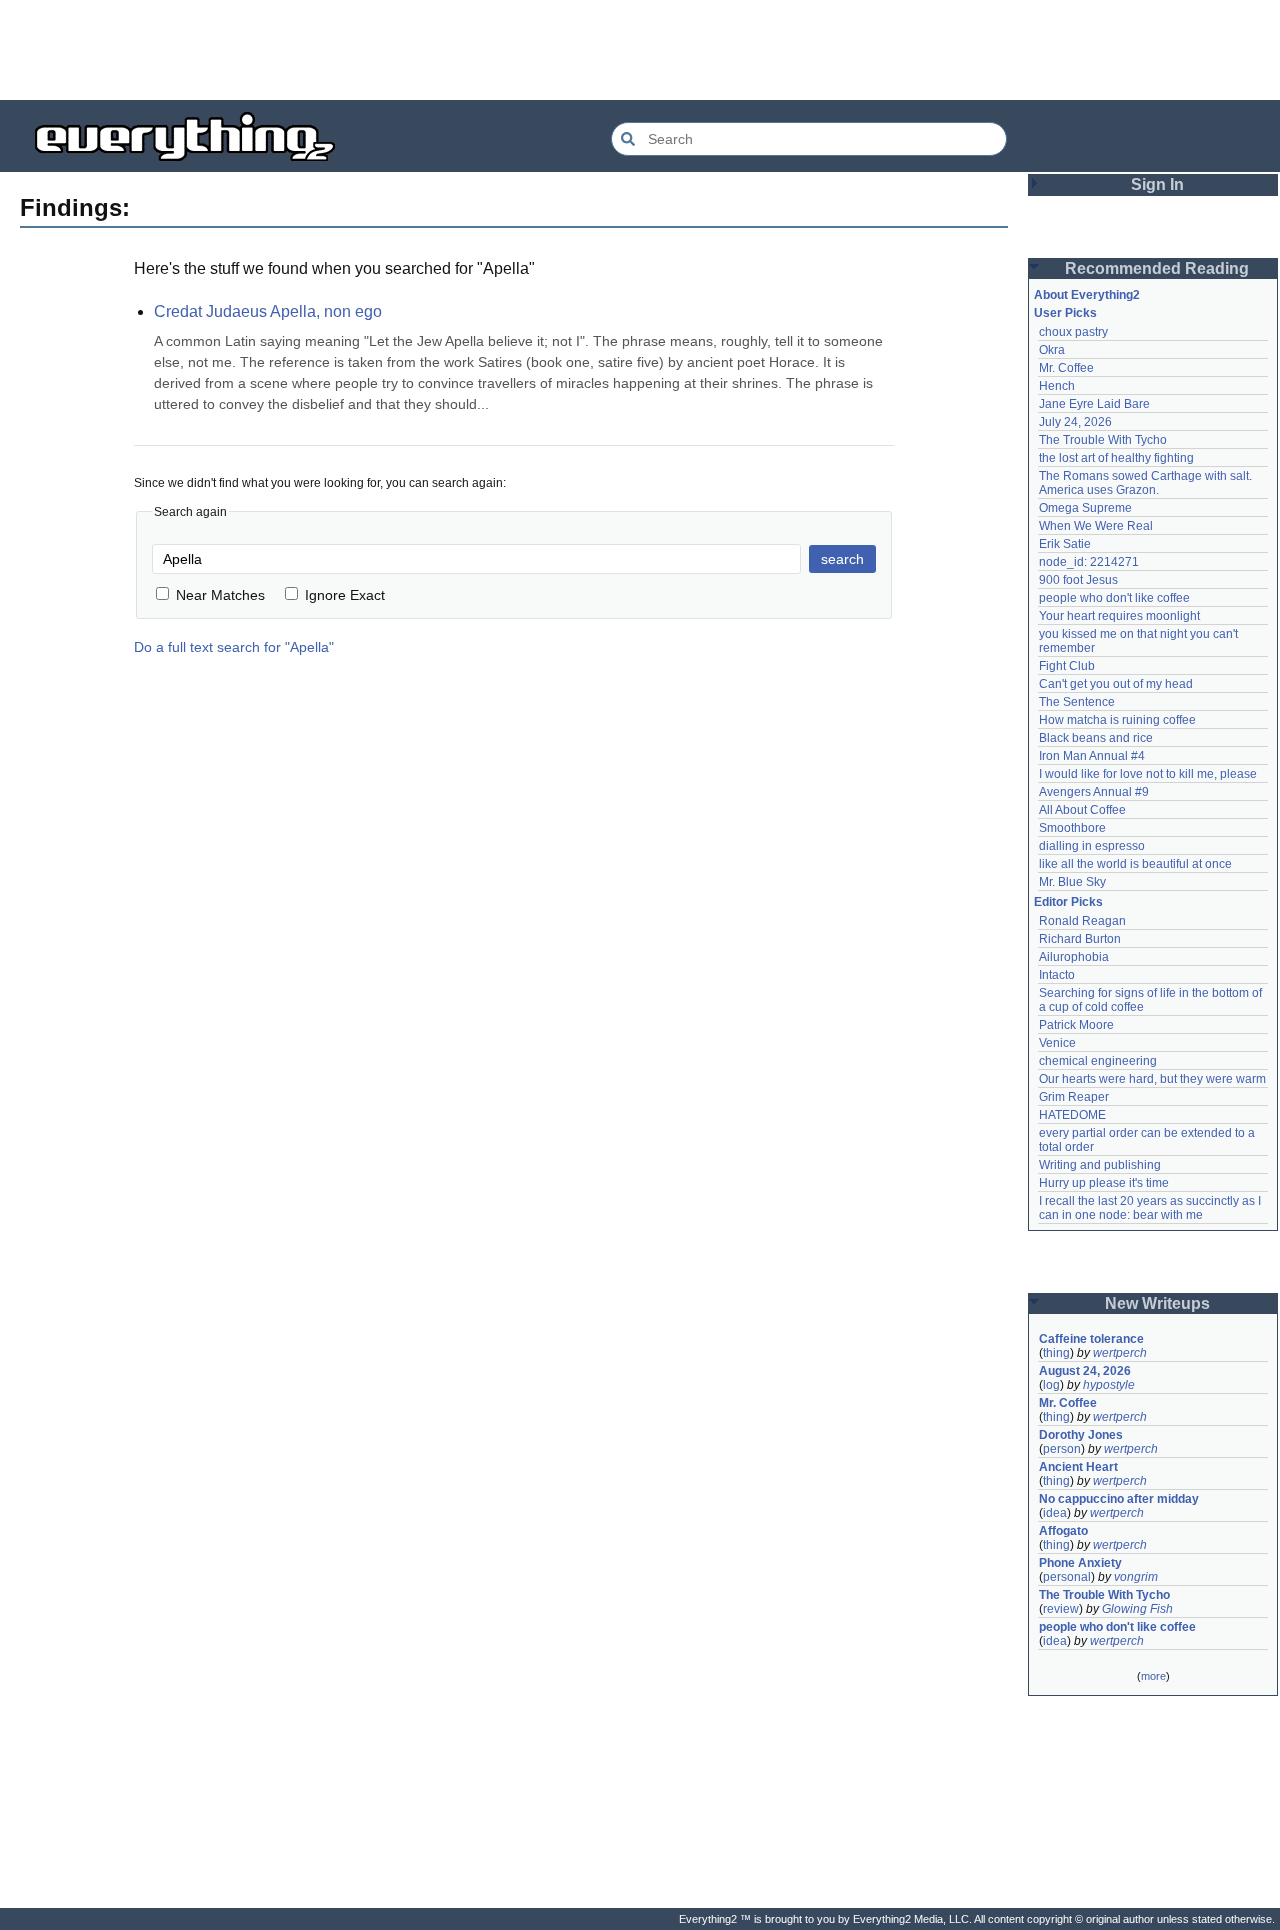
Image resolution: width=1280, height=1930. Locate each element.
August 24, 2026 (1085, 1371)
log (1051, 1385)
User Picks (1065, 313)
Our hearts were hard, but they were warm (1152, 1079)
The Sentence (1077, 702)
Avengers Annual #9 (1094, 792)
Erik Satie (1065, 544)
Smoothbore (1072, 828)
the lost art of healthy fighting (1116, 458)
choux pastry (1073, 332)
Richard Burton (1080, 939)
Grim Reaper (1074, 1097)
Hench (1057, 386)
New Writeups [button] (1157, 1303)
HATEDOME (1072, 1115)
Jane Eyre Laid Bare (1094, 404)
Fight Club (1067, 666)
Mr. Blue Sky (1072, 882)
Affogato (1063, 1531)
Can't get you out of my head (1116, 684)
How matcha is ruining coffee (1117, 720)
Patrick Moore (1076, 1025)
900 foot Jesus (1078, 580)
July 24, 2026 (1075, 422)
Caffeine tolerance (1091, 1339)
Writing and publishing (1100, 1165)
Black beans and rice (1096, 738)
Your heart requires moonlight (1119, 616)
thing (1056, 1353)
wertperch (1120, 1353)
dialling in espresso (1092, 846)
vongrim (1136, 1577)
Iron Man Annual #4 (1092, 756)
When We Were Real (1096, 526)
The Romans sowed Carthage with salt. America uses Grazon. (1146, 483)
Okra (1052, 350)
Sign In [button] (1157, 184)
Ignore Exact (345, 595)
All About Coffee (1082, 810)
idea (1055, 1513)
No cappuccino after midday (1119, 1499)
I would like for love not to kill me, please (1148, 774)
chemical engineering (1098, 1061)
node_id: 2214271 (1089, 562)
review (1061, 1609)
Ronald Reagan (1082, 921)
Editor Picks (1068, 902)
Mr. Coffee (1066, 368)
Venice (1057, 1043)
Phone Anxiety (1080, 1563)
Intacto (1057, 975)
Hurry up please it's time (1104, 1183)
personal (1067, 1577)
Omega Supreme (1085, 508)
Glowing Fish (1137, 1609)
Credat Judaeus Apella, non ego (268, 311)
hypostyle (1109, 1385)
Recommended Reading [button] (1157, 268)
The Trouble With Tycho (1103, 440)
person (1062, 1449)
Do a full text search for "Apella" (234, 647)
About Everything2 (1087, 295)
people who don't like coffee (1114, 598)
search (842, 559)
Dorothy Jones (1081, 1435)
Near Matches (220, 595)
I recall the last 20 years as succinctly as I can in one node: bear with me (1151, 1208)
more (1153, 1676)
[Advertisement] (640, 50)
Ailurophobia (1074, 957)
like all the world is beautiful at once (1135, 864)
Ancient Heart (1078, 1467)
